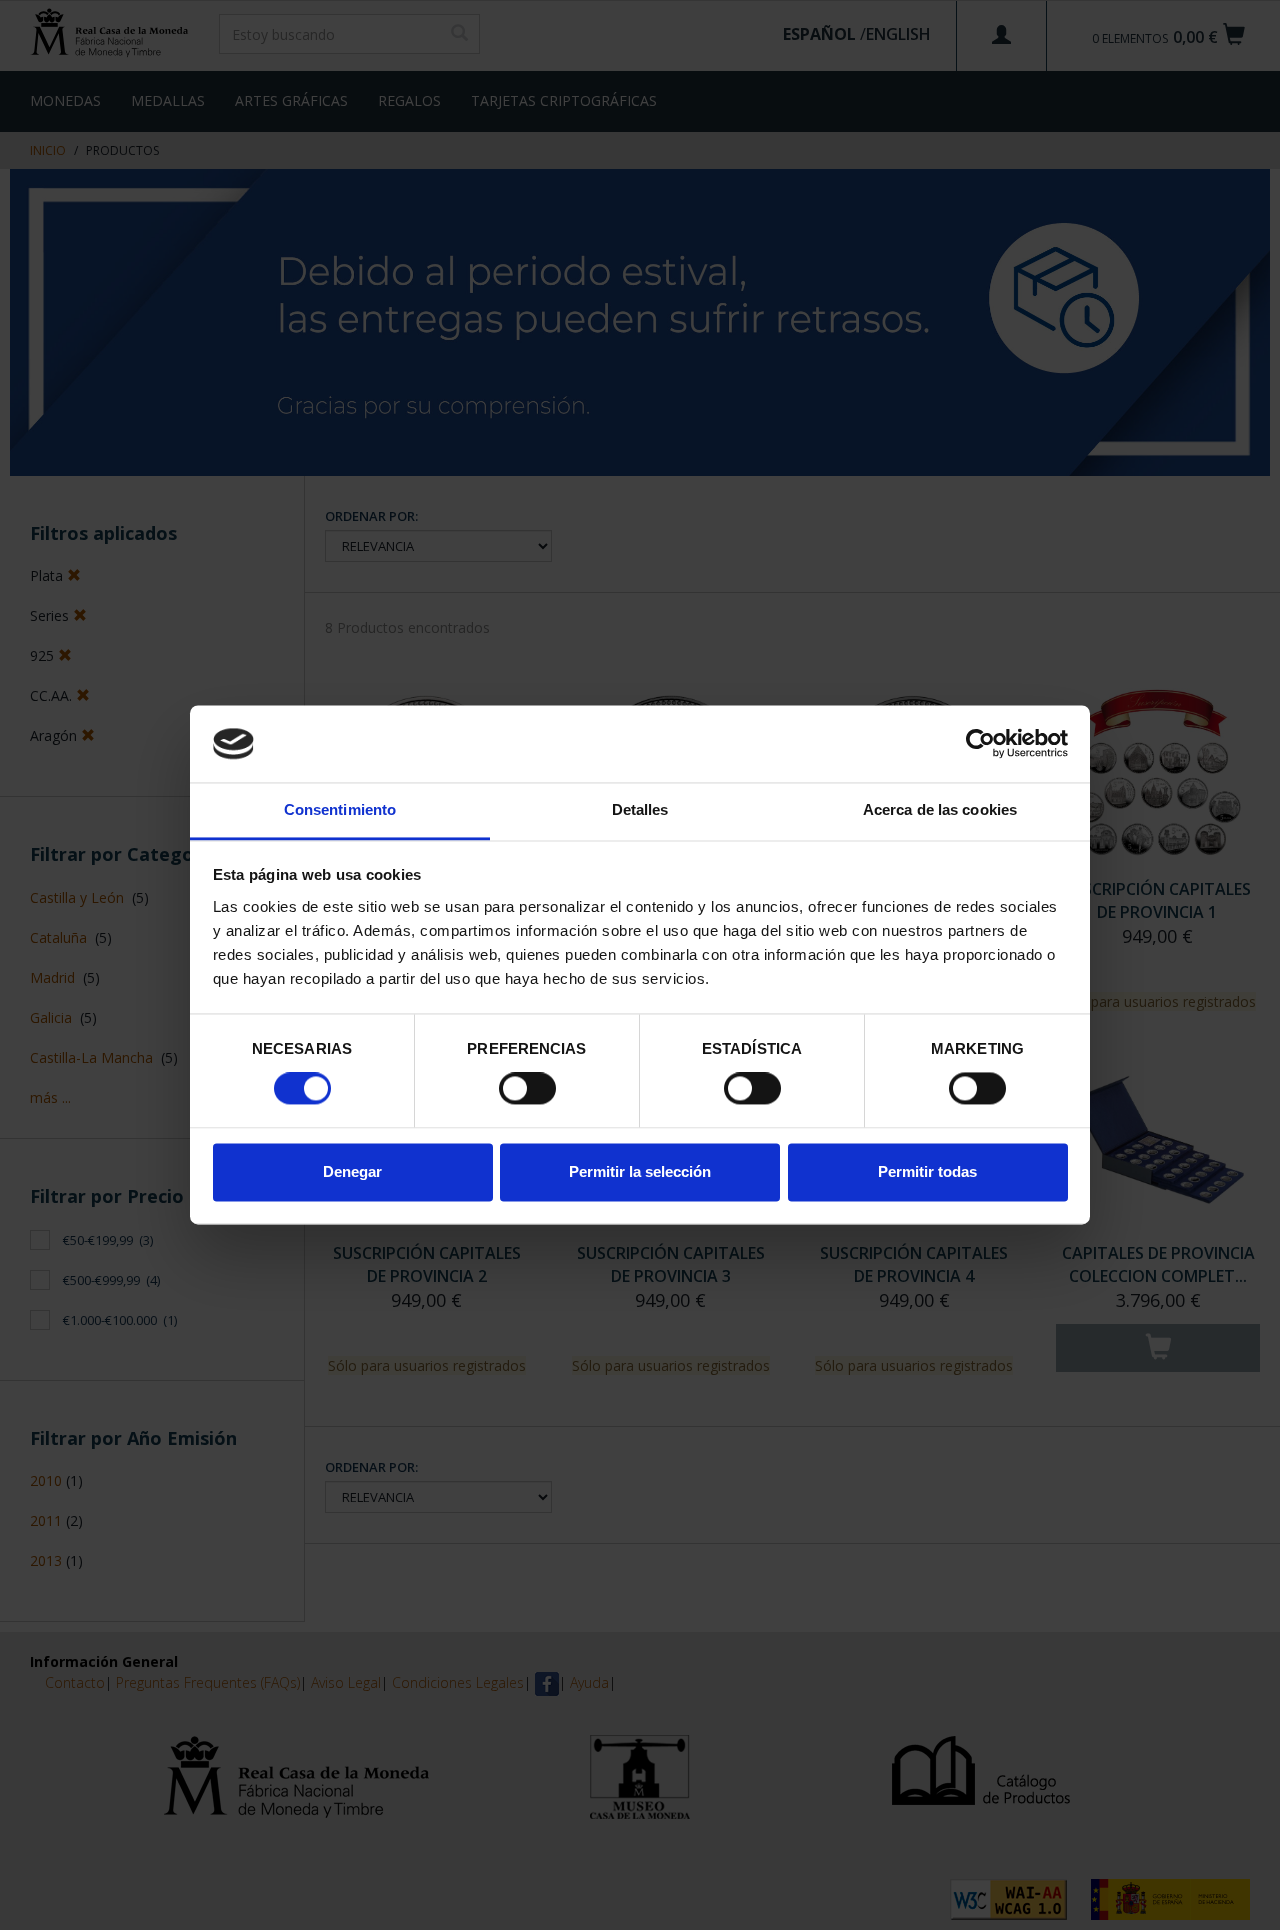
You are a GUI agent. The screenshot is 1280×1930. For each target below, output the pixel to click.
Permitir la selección (640, 1171)
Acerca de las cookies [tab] (940, 809)
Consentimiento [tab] (340, 809)
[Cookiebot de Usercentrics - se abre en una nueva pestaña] (980, 744)
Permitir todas (927, 1171)
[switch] (527, 1089)
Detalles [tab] (640, 809)
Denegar (352, 1171)
